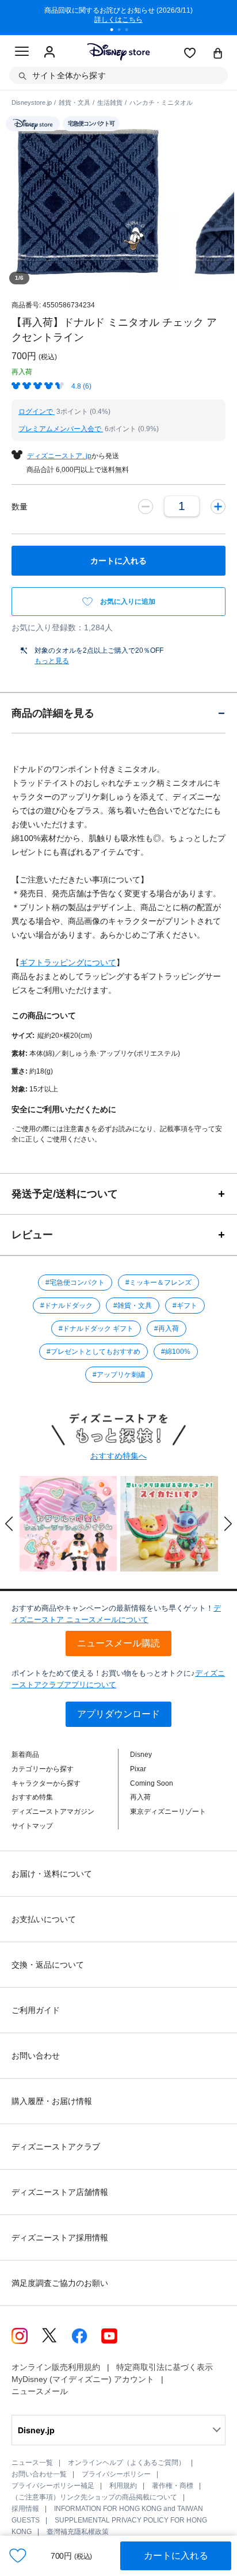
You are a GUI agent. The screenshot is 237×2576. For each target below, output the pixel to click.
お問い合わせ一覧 (39, 2474)
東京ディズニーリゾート (168, 1812)
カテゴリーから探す (43, 1769)
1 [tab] (116, 31)
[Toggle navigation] (22, 53)
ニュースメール (40, 2391)
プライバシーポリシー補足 (53, 2486)
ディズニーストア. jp (59, 456)
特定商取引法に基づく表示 (165, 2367)
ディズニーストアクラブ (56, 2147)
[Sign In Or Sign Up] (49, 52)
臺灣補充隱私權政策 (78, 2532)
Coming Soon (152, 1783)
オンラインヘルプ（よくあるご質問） (127, 2463)
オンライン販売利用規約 (56, 2367)
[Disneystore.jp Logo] (119, 52)
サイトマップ (32, 1826)
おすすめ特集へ (118, 1456)
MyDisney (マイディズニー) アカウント (83, 2379)
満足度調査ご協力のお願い (60, 2283)
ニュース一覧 (32, 2463)
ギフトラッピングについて (68, 962)
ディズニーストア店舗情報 (60, 2192)
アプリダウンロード (118, 1714)
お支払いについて (44, 1919)
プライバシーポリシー (116, 2474)
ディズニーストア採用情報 (60, 2238)
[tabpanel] (118, 17)
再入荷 (140, 1797)
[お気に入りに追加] (18, 2556)
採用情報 (25, 2509)
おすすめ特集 (32, 1797)
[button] (9, 1524)
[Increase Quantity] (218, 507)
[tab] (118, 713)
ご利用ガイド (36, 2010)
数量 (20, 507)
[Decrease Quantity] (146, 507)
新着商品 (25, 1755)
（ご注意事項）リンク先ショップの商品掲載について (94, 2497)
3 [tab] (131, 31)
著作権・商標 (173, 2486)
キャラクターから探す (46, 1783)
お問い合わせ (36, 2056)
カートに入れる (176, 2556)
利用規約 (123, 2486)
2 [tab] (123, 31)
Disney (141, 1755)
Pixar (138, 1769)
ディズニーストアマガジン (53, 1812)
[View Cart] (218, 54)
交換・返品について (48, 1965)
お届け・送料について (52, 1874)
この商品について (44, 1015)
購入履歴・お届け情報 (52, 2101)
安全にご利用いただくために (64, 1109)
